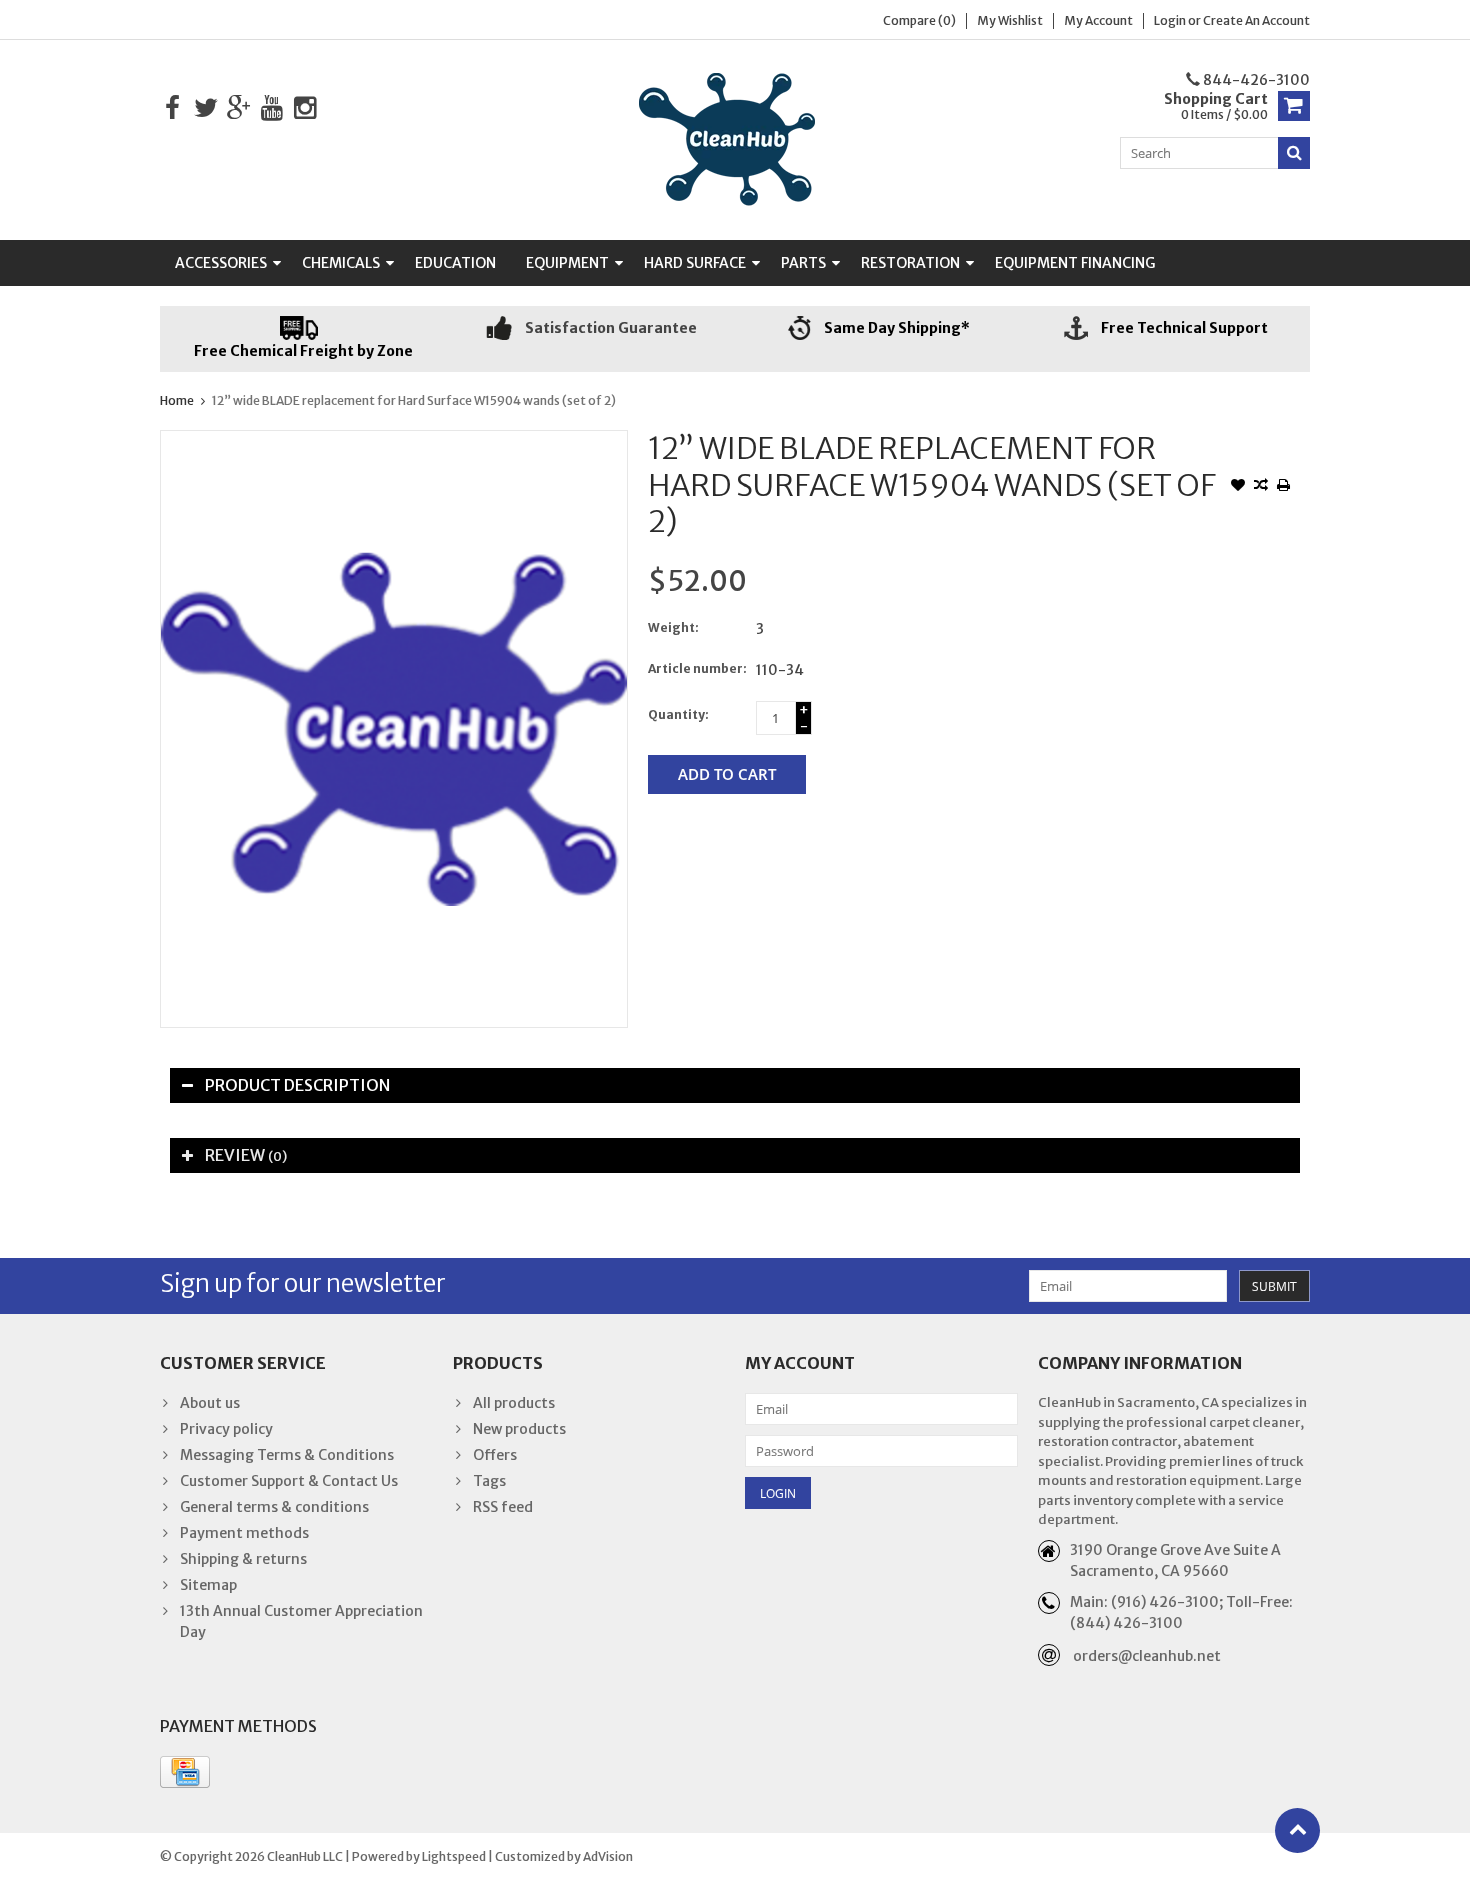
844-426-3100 (1255, 80)
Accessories (221, 263)
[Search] (1294, 153)
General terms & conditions (274, 1507)
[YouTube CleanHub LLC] (271, 108)
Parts (803, 263)
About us (210, 1403)
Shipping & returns (243, 1559)
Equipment (567, 263)
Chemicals (341, 263)
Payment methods (244, 1533)
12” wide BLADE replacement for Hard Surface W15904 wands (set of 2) (414, 400)
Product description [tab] (297, 1085)
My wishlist (1010, 20)
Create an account (1256, 20)
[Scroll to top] (1297, 1830)
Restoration (910, 263)
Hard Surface (695, 263)
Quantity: (678, 714)
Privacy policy (226, 1429)
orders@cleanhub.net (1147, 1656)
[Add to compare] (1261, 487)
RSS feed (503, 1507)
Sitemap (208, 1585)
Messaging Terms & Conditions (287, 1455)
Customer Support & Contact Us (289, 1481)
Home (177, 400)
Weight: (673, 627)
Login (1171, 20)
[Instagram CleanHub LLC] (304, 108)
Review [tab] (246, 1155)
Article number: (697, 668)
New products (519, 1429)
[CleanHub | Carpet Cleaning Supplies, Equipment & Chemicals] (735, 139)
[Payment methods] (185, 1772)
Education (455, 263)
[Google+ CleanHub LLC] (238, 108)
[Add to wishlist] (1238, 487)
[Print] (1284, 487)
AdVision (608, 1856)
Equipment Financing (1075, 263)
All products (514, 1403)
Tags (489, 1481)
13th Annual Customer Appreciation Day (301, 1621)
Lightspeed (454, 1856)
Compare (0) (919, 20)
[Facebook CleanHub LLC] (172, 108)
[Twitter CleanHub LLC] (205, 108)
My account (1098, 20)
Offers (495, 1455)
